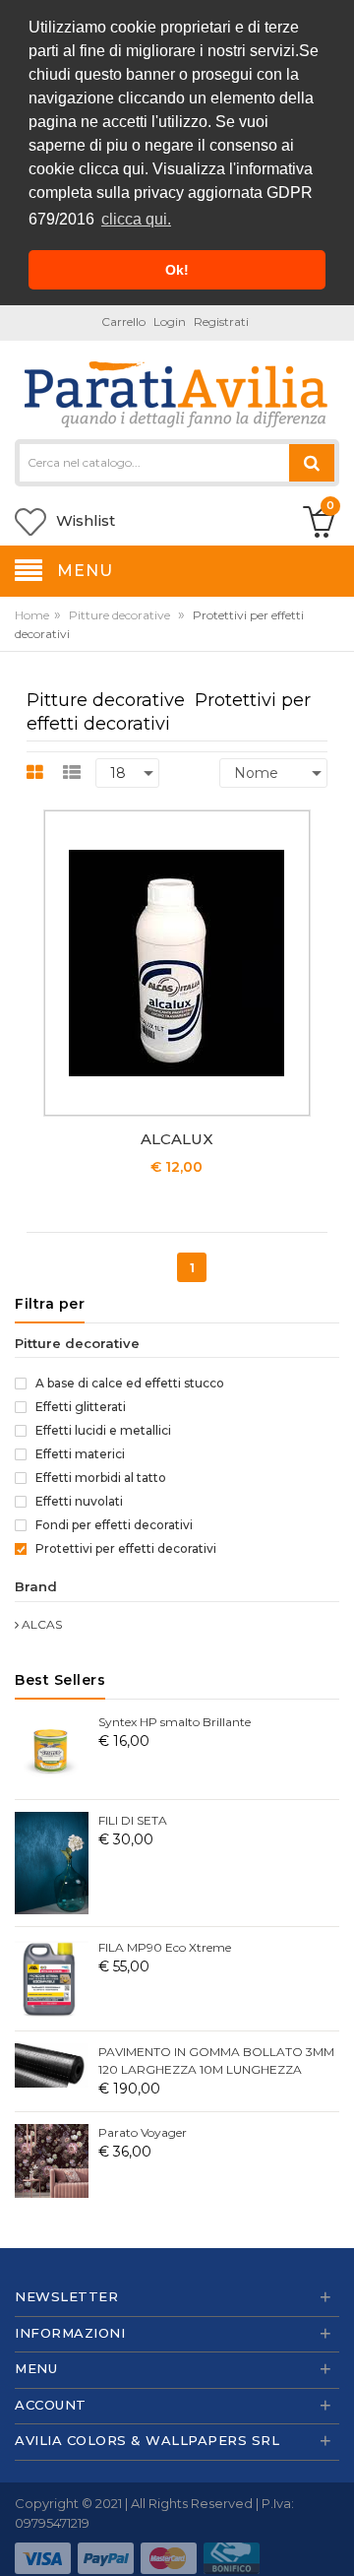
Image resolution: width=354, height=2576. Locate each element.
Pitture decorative (119, 615)
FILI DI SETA (133, 1820)
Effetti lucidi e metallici (102, 1430)
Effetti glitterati (79, 1407)
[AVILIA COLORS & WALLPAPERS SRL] (177, 391)
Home (32, 615)
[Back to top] (333, 2541)
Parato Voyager (143, 2132)
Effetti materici (79, 1454)
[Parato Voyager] (52, 2160)
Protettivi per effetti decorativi (124, 1548)
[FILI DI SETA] (52, 1862)
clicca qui (112, 169)
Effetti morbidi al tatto (99, 1478)
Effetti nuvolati (78, 1501)
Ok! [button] (177, 270)
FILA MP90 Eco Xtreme (165, 1947)
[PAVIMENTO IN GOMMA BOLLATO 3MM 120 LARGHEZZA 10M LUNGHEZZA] (52, 2064)
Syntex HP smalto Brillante (175, 1722)
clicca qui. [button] (136, 219)
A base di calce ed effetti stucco (128, 1383)
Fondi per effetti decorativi (113, 1525)
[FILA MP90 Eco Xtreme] (52, 1978)
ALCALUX (177, 1139)
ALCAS (40, 1624)
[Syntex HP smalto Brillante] (52, 1749)
